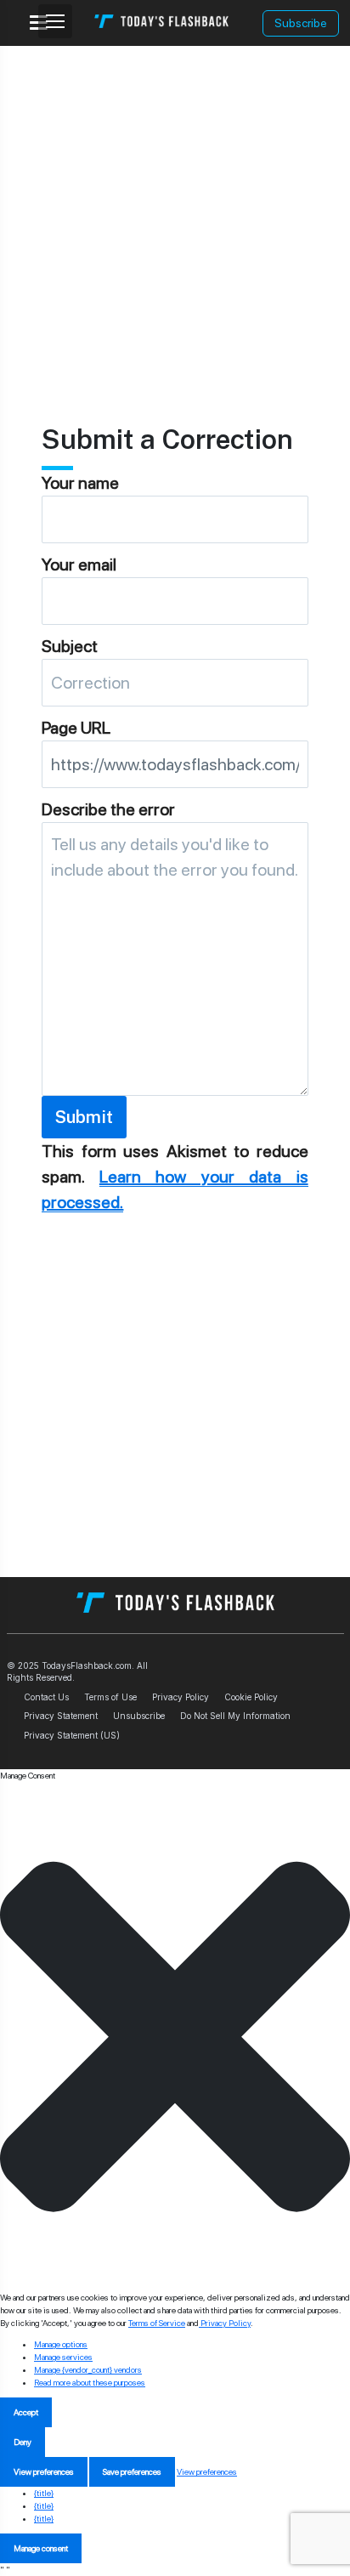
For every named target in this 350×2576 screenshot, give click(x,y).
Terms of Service (157, 2323)
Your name (80, 483)
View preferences (44, 2471)
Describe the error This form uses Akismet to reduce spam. (175, 1006)
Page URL (76, 728)
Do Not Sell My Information (235, 1716)
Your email (79, 565)
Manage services (63, 2357)
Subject (70, 646)
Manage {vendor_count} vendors (88, 2369)
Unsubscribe (139, 1716)
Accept (26, 2412)
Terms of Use (110, 1697)
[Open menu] (55, 21)
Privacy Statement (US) (72, 1735)
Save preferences (132, 2471)
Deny (23, 2442)
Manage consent (41, 2548)
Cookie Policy (251, 1697)
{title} (44, 2493)
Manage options (61, 2344)
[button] (175, 2037)
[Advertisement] (175, 221)
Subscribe (301, 23)
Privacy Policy (181, 1697)
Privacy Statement (61, 1716)
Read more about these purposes (90, 2382)
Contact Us (46, 1697)
